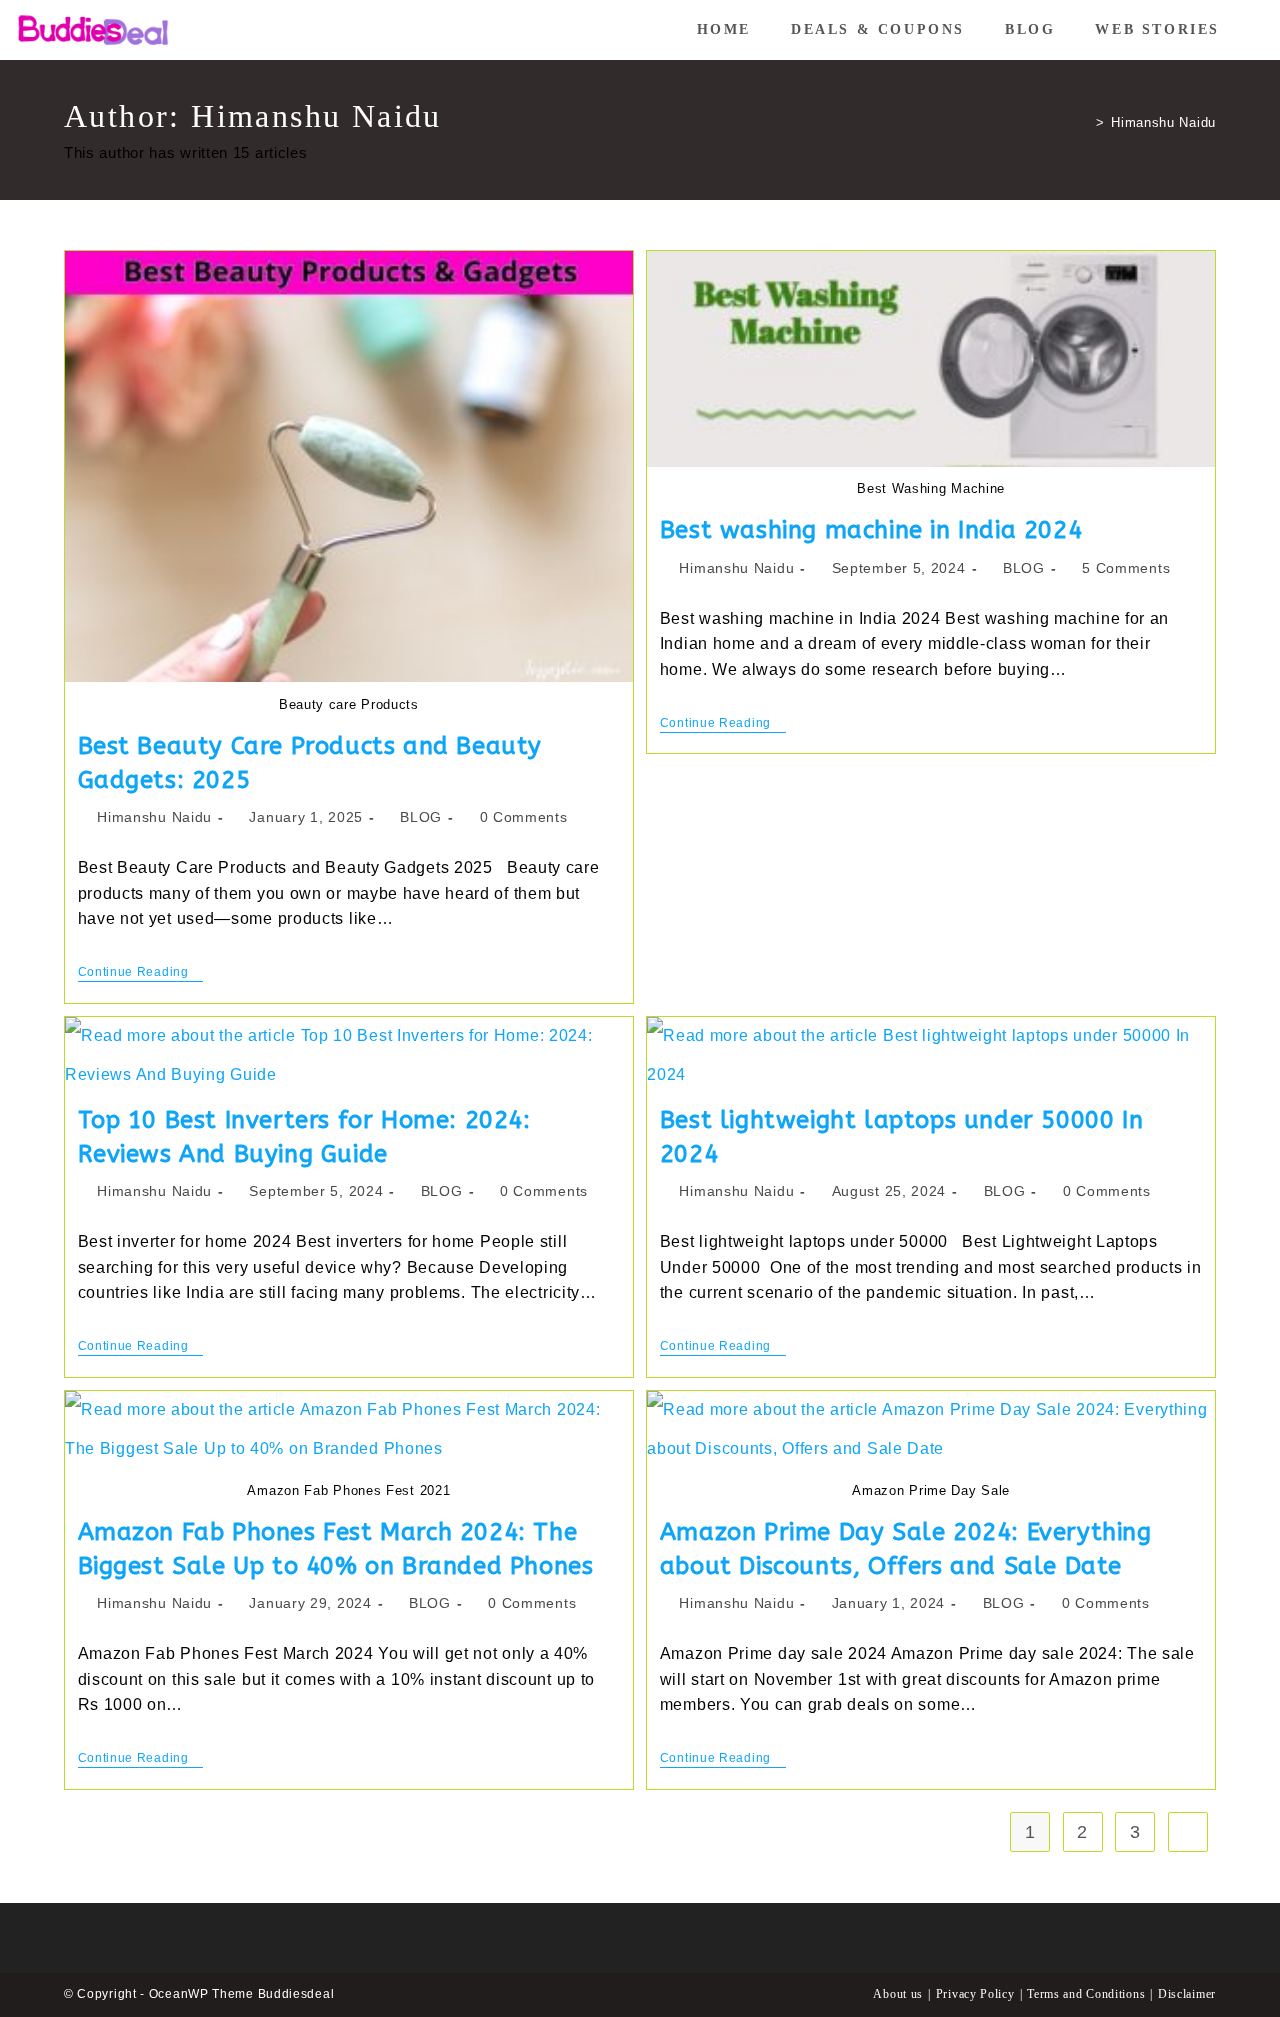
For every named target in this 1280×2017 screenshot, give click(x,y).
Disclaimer (1187, 1994)
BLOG (421, 817)
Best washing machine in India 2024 (871, 530)
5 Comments (1126, 568)
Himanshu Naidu (1163, 122)
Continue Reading (141, 973)
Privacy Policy (975, 1994)
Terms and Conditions (1086, 1994)
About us (898, 1994)
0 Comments (524, 817)
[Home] (1085, 122)
